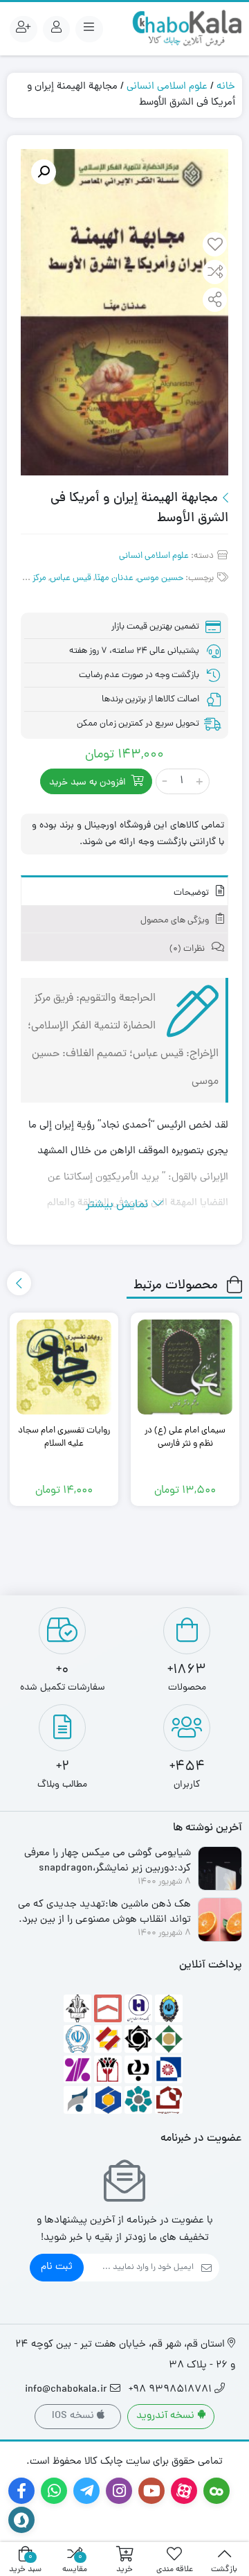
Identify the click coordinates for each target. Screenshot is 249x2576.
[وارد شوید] (57, 29)
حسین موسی (160, 578)
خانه (226, 87)
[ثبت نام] (24, 29)
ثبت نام (57, 2267)
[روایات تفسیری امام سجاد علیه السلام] (64, 1367)
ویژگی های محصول (176, 921)
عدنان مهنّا (114, 578)
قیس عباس (71, 578)
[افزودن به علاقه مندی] (215, 246)
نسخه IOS (74, 2416)
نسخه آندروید (167, 2416)
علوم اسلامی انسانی (167, 87)
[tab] (124, 890)
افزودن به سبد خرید (87, 783)
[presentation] (19, 1283)
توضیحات (192, 893)
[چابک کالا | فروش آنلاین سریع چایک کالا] (187, 29)
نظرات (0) (188, 949)
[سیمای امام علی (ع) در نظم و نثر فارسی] (185, 1367)
